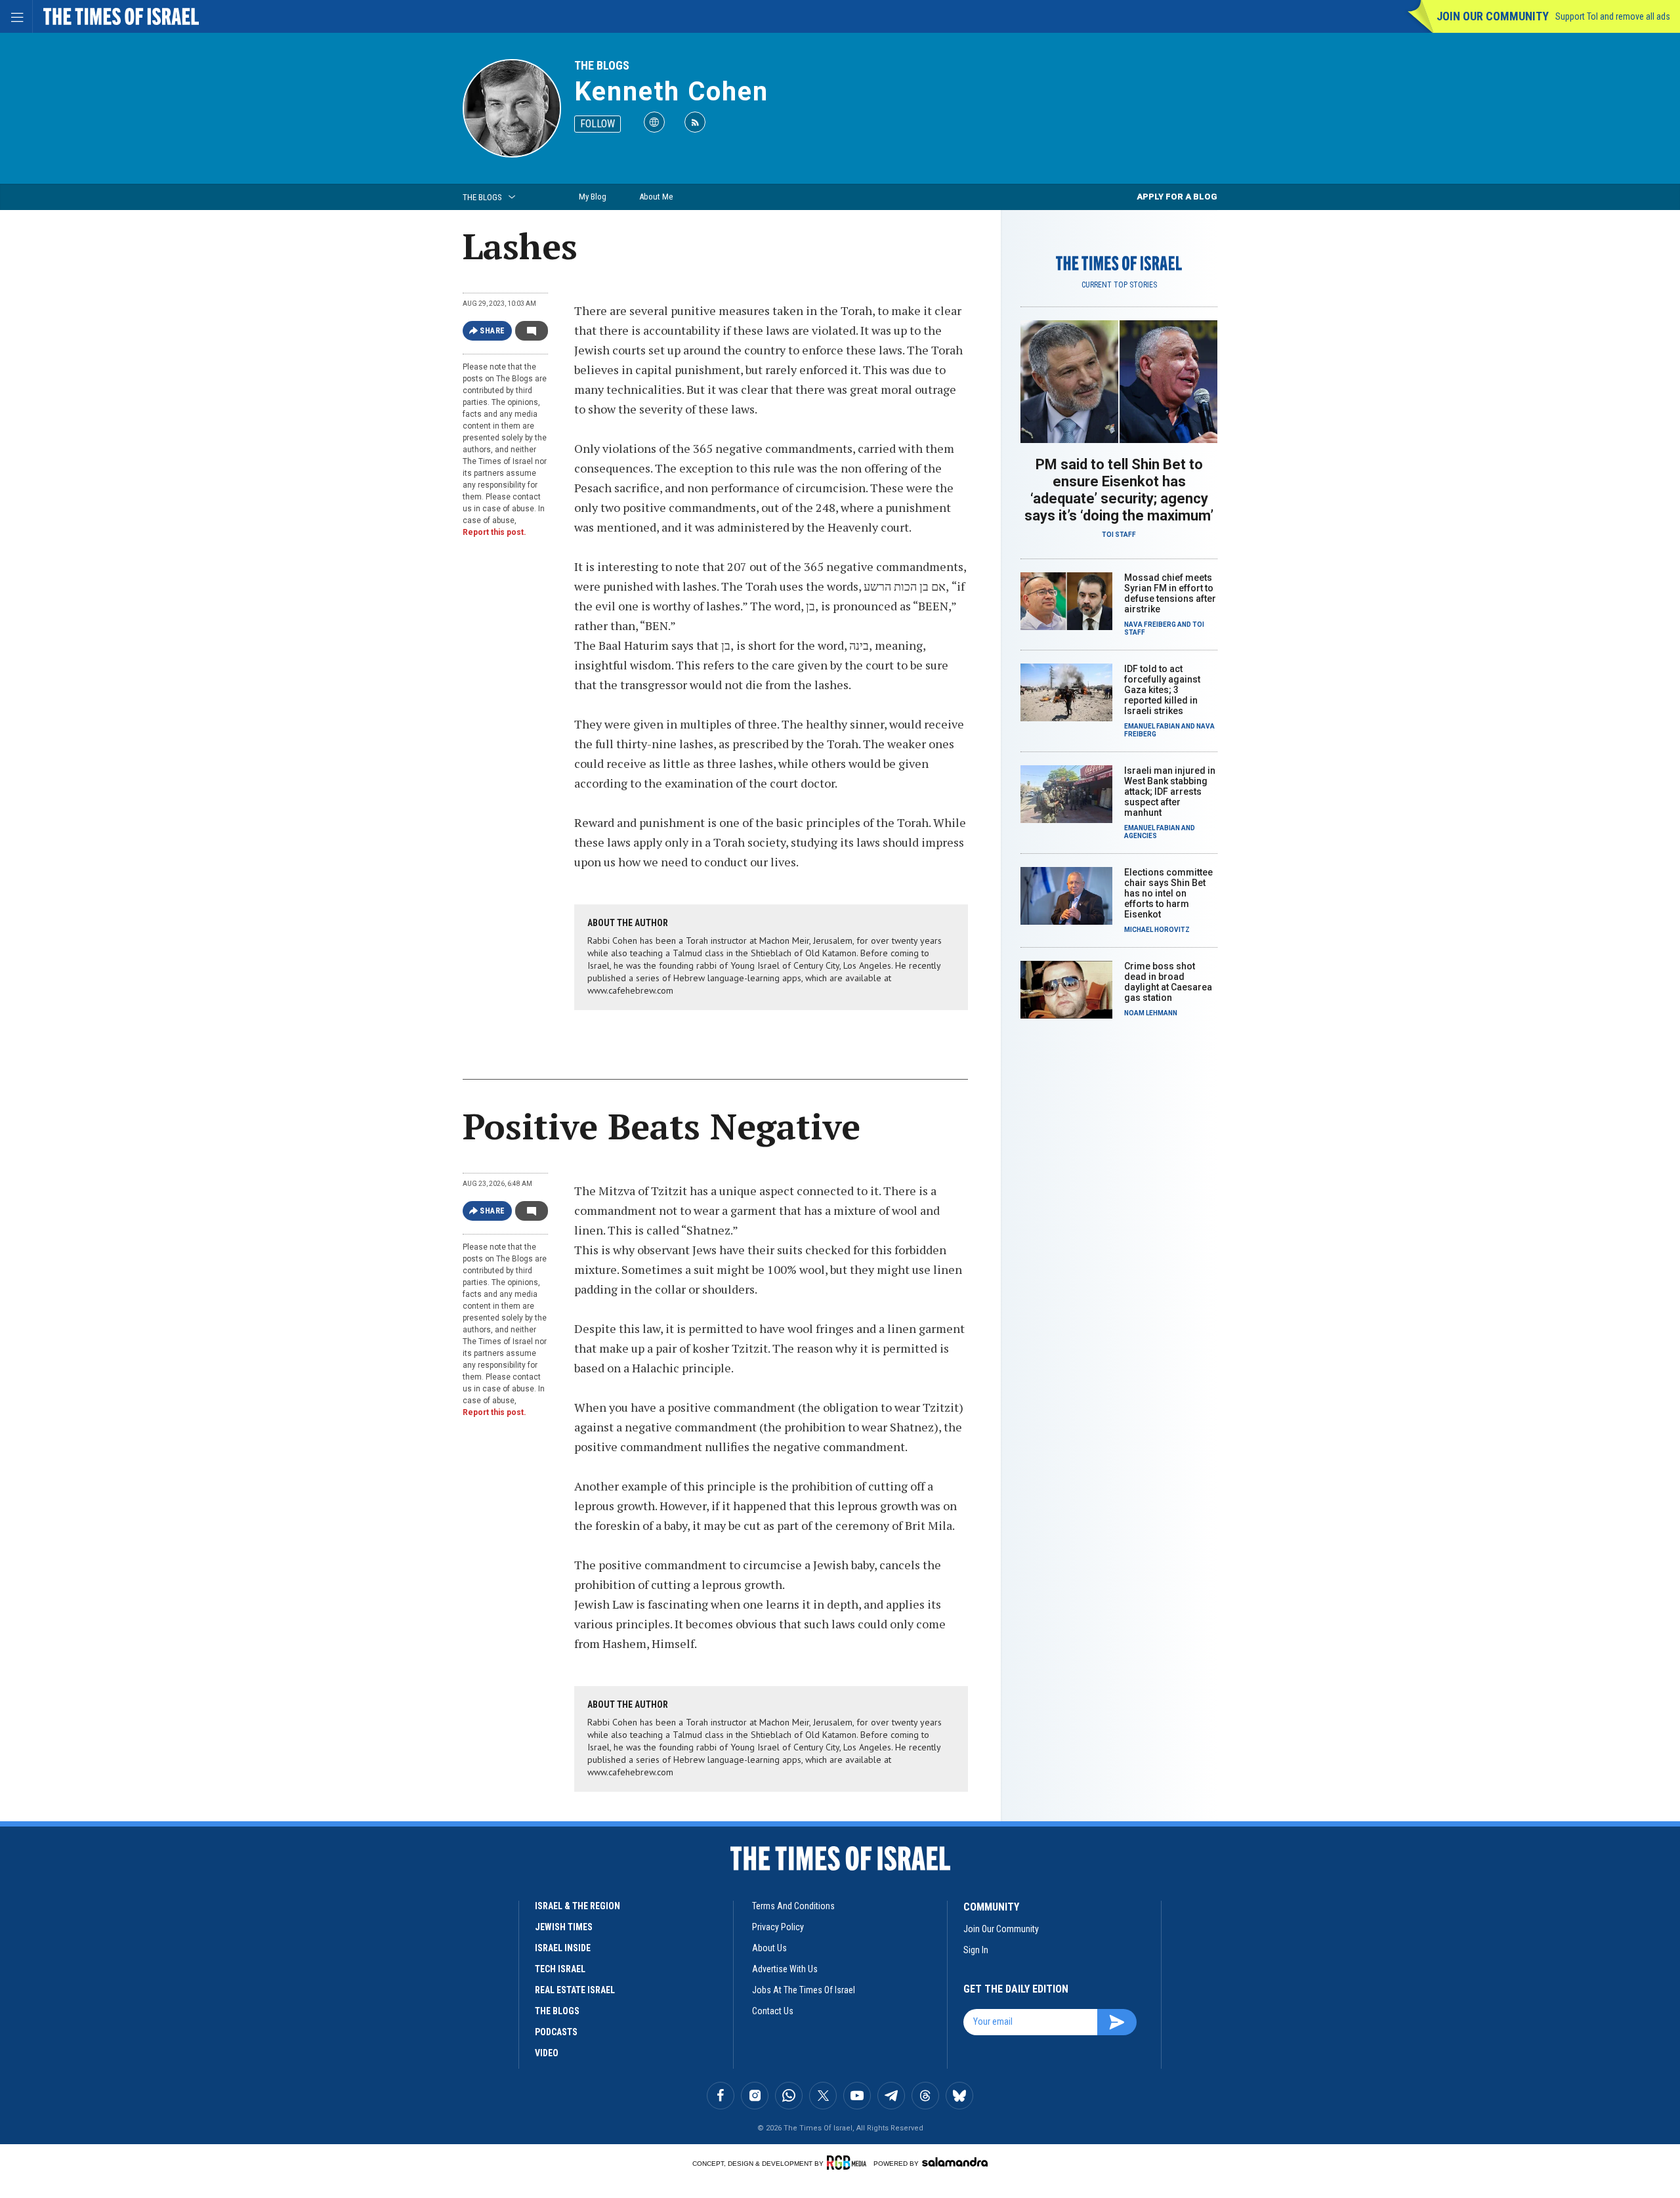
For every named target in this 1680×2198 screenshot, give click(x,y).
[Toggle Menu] (16, 16)
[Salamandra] (955, 2162)
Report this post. (494, 532)
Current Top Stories (1119, 285)
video (547, 2053)
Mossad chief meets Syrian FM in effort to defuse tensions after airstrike (1170, 593)
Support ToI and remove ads (1613, 16)
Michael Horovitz (1157, 930)
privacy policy (778, 1927)
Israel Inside (563, 1948)
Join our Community (1493, 16)
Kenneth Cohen (671, 92)
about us (769, 1948)
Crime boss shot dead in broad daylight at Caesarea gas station (1168, 982)
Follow (598, 124)
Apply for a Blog (1177, 197)
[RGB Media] (849, 2163)
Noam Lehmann (1151, 1013)
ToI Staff (1119, 535)
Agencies (1141, 836)
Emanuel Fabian (1152, 726)
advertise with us (785, 1969)
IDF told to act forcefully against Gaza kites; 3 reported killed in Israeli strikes (1162, 690)
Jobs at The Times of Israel (804, 1990)
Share (493, 331)
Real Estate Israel (575, 1990)
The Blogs (602, 65)
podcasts (556, 2032)
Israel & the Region (577, 1906)
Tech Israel (560, 1969)
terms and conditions (793, 1906)
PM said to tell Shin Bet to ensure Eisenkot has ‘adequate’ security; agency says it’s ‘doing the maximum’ (1119, 490)
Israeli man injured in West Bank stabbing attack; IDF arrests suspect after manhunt (1170, 792)
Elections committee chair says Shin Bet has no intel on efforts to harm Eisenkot (1168, 893)
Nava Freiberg (1150, 624)
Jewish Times (564, 1927)
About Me (656, 197)
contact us (773, 2011)
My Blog (593, 197)
